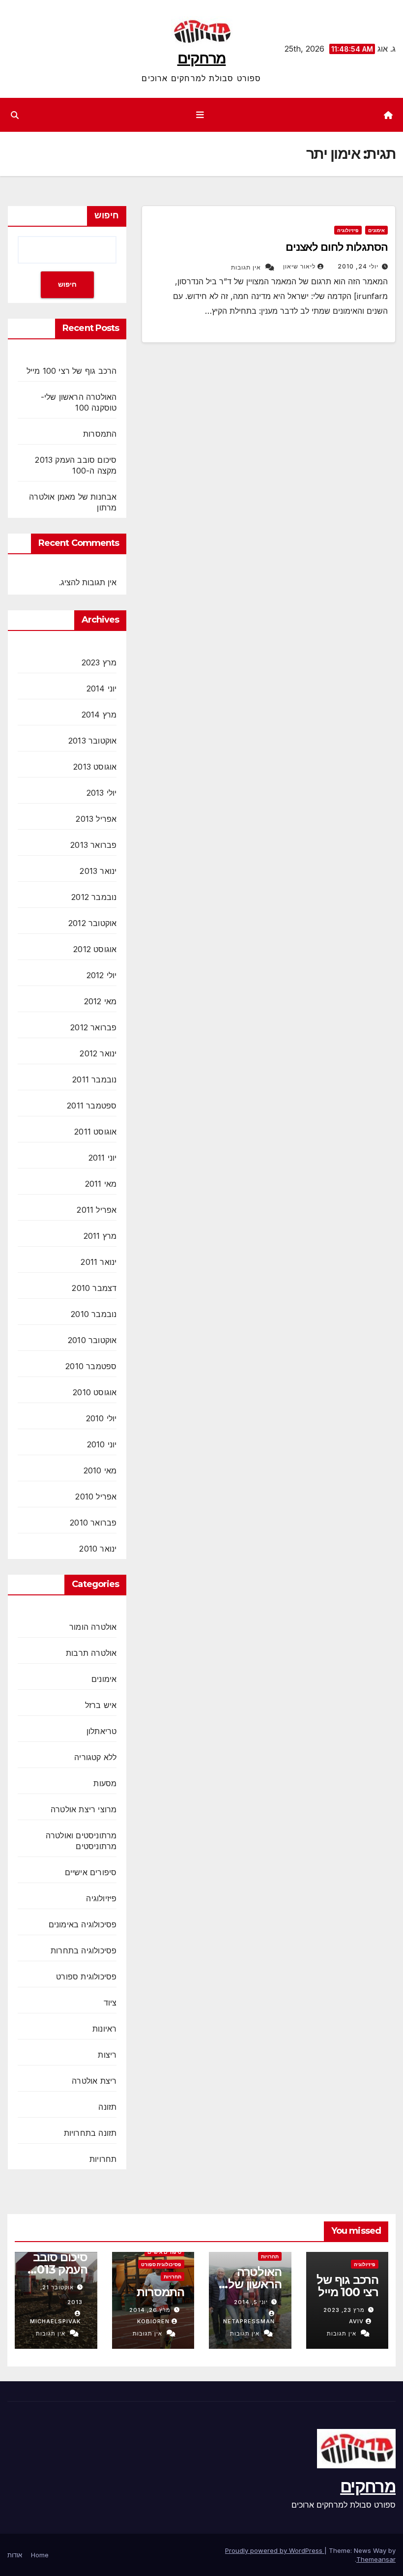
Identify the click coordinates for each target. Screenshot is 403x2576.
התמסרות (100, 434)
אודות (15, 2555)
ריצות (107, 2055)
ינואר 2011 (99, 1262)
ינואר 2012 (98, 1053)
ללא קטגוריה (95, 1757)
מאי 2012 (101, 1001)
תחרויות (103, 2159)
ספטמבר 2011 (92, 1106)
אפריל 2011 (97, 1210)
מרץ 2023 (99, 662)
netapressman (249, 2321)
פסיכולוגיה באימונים (83, 1924)
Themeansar (376, 2559)
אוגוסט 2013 (95, 767)
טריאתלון (102, 1731)
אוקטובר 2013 (92, 741)
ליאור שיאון (299, 266)
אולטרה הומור (93, 1627)
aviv (356, 2321)
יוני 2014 (102, 689)
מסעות (105, 1783)
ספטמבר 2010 (91, 1366)
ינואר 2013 (98, 871)
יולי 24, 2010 (358, 266)
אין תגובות (246, 267)
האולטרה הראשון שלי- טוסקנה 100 (251, 2284)
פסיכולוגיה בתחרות (84, 1950)
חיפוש (107, 215)
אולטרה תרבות (91, 1653)
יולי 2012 (102, 975)
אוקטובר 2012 (92, 923)
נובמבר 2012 (94, 897)
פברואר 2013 (93, 845)
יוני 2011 (103, 1158)
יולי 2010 (101, 1418)
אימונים (376, 230)
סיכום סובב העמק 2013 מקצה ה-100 (56, 2269)
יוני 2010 (102, 1444)
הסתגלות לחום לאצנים (337, 247)
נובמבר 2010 (94, 1314)
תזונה (107, 2107)
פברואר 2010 (93, 1523)
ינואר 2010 (98, 1549)
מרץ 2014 (99, 715)
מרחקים (202, 58)
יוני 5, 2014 (251, 2302)
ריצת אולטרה (94, 2081)
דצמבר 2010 (94, 1288)
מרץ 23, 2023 (344, 2310)
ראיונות (104, 2029)
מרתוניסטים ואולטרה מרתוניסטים (81, 1841)
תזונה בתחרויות (90, 2133)
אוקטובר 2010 (92, 1340)
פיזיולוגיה (348, 230)
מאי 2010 (100, 1470)
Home (40, 2555)
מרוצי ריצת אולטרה (84, 1809)
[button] (15, 115)
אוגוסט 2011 (95, 1132)
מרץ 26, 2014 (150, 2310)
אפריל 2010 (96, 1497)
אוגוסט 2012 (95, 949)
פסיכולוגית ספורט (86, 1977)
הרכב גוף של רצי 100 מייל (72, 371)
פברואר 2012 (93, 1027)
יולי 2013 (102, 793)
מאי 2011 (101, 1184)
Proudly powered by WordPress (275, 2550)
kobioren (153, 2321)
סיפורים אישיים (91, 1872)
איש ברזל (101, 1705)
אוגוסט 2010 (95, 1392)
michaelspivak (55, 2321)
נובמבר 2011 (94, 1079)
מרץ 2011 (100, 1236)
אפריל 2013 (96, 819)
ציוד (110, 2003)
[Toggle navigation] (200, 115)
